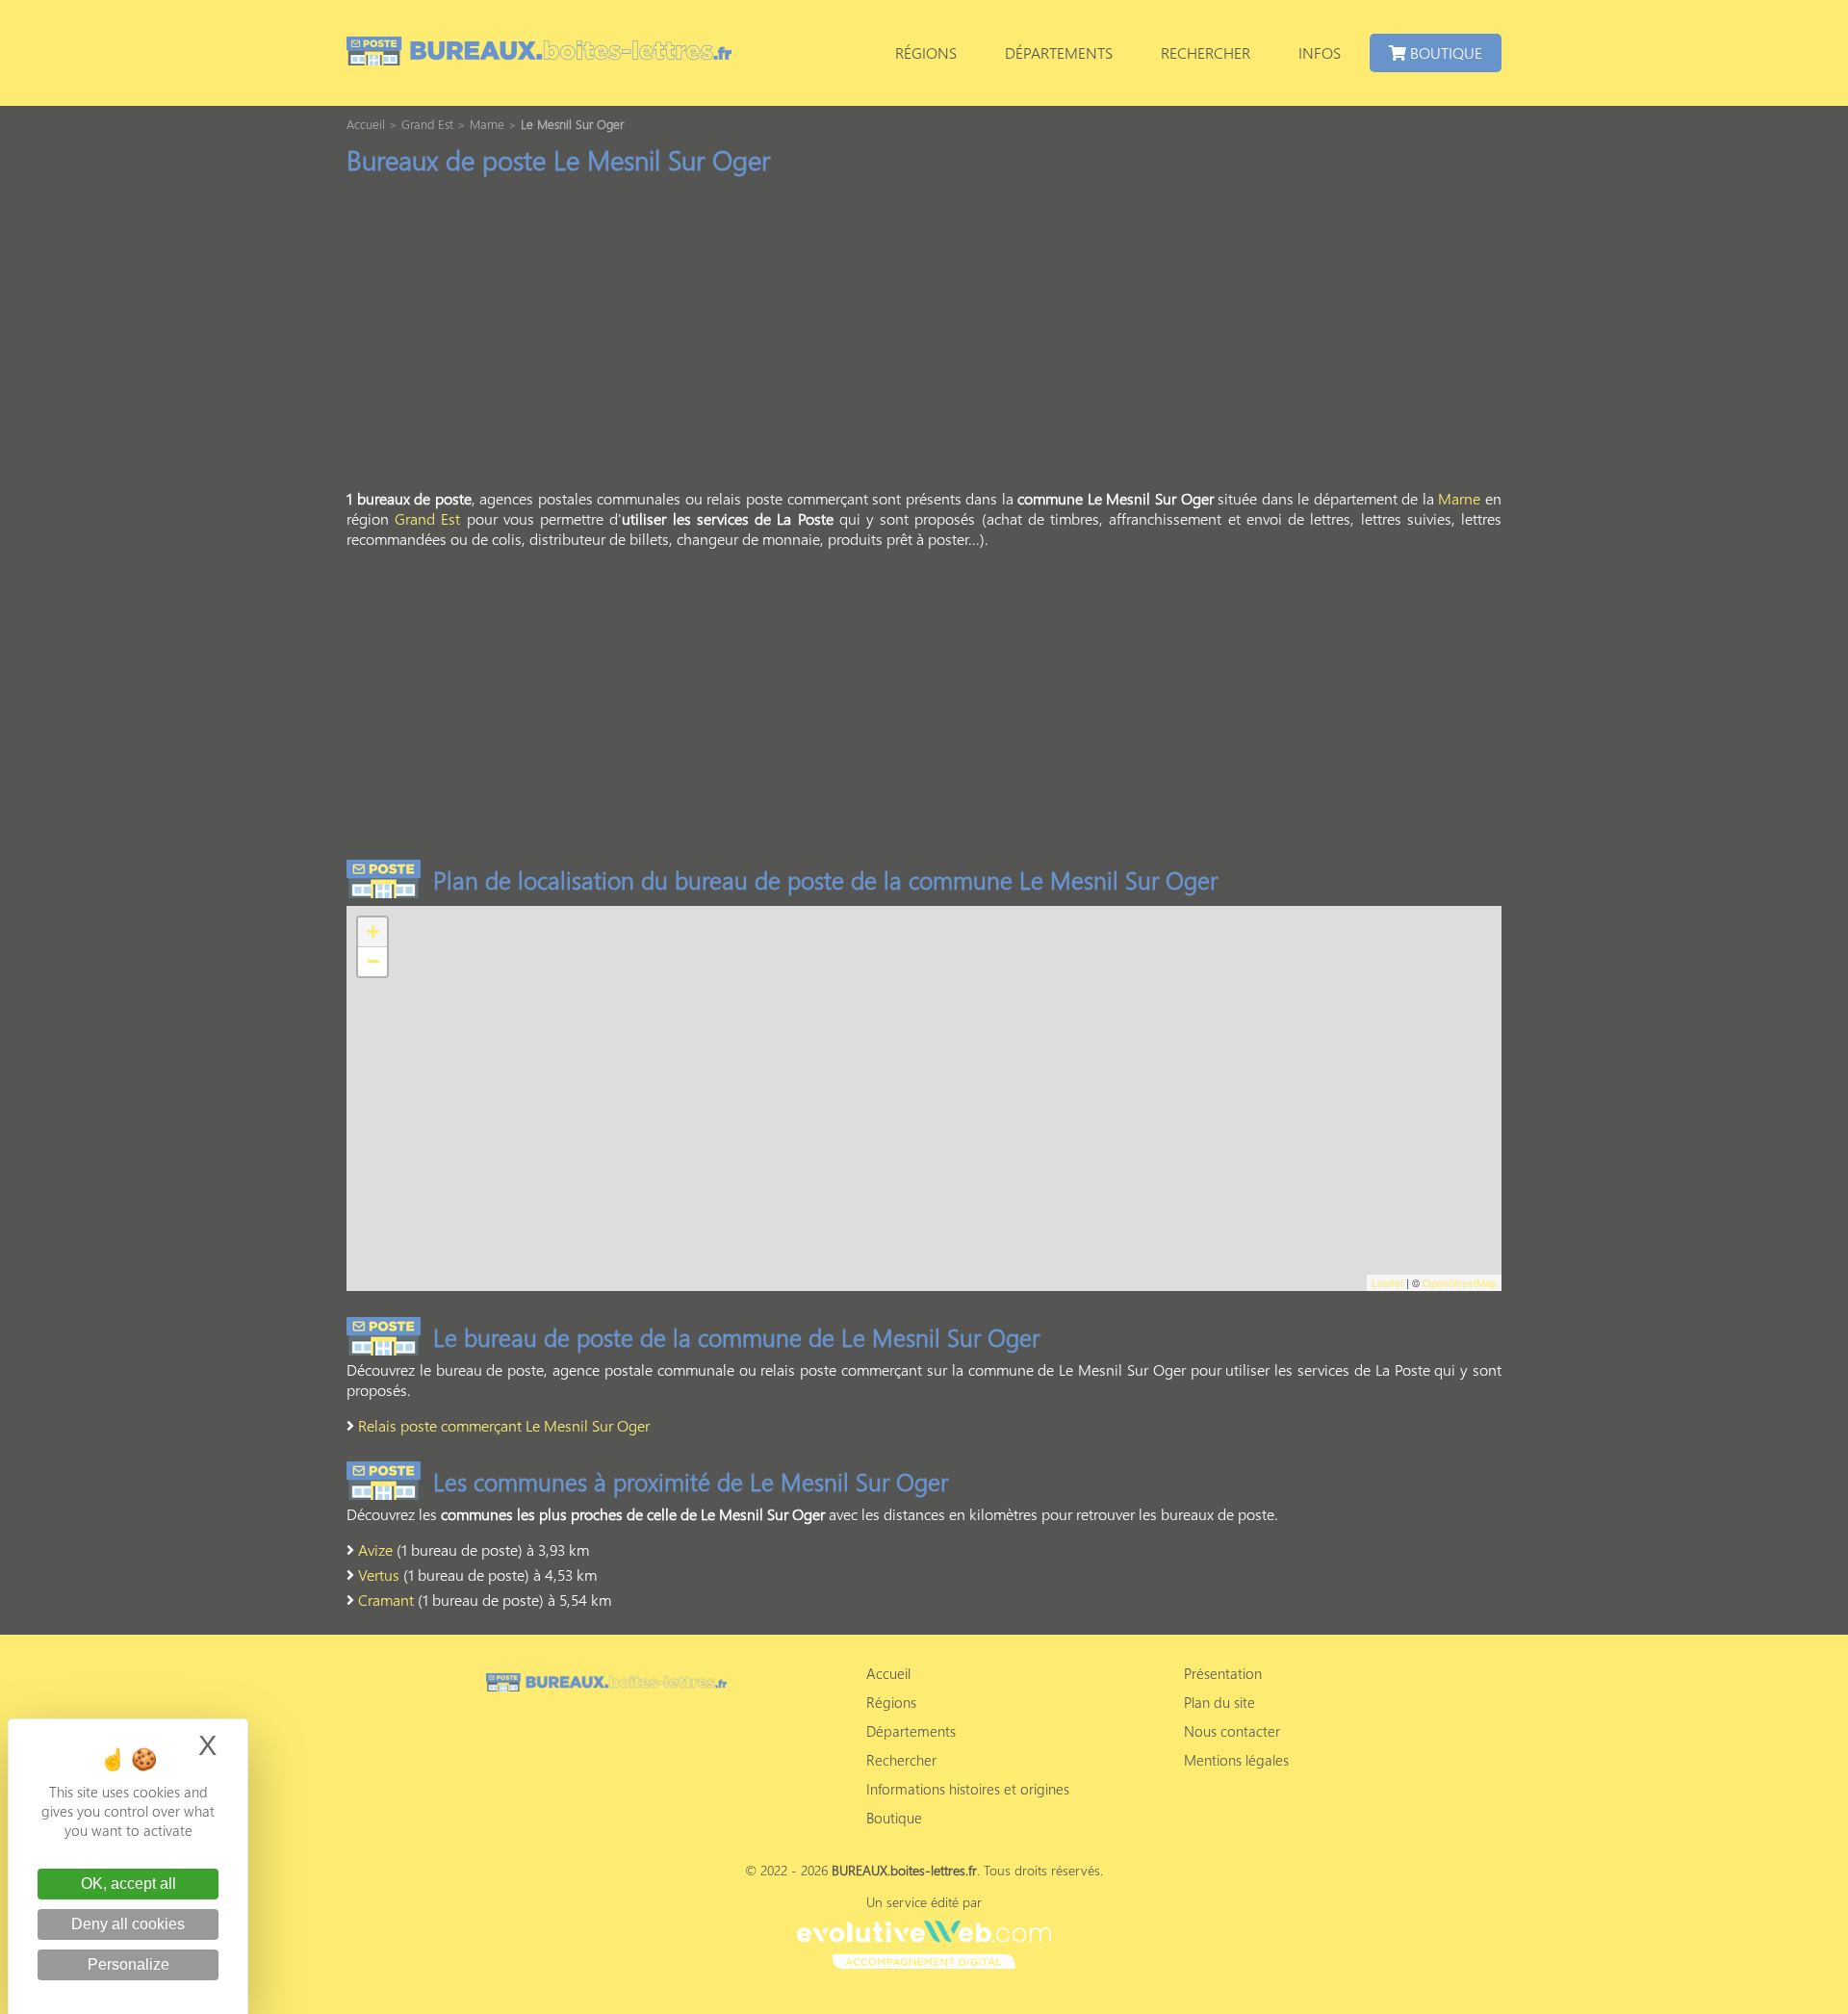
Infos (1320, 52)
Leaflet (1387, 1282)
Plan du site (1219, 1702)
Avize (375, 1549)
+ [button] (373, 931)
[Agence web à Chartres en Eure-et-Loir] (924, 1942)
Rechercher (1206, 52)
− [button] (373, 961)
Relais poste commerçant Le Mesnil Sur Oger (504, 1425)
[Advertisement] (924, 338)
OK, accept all (128, 1884)
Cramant (386, 1600)
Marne (1459, 498)
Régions (926, 52)
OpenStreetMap (1460, 1282)
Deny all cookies (128, 1924)
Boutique (1444, 52)
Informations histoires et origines (968, 1789)
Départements (1059, 52)
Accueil (888, 1673)
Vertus (379, 1575)
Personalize (128, 1964)
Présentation (1223, 1673)
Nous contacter (1232, 1731)
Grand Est (427, 518)
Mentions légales (1236, 1760)
